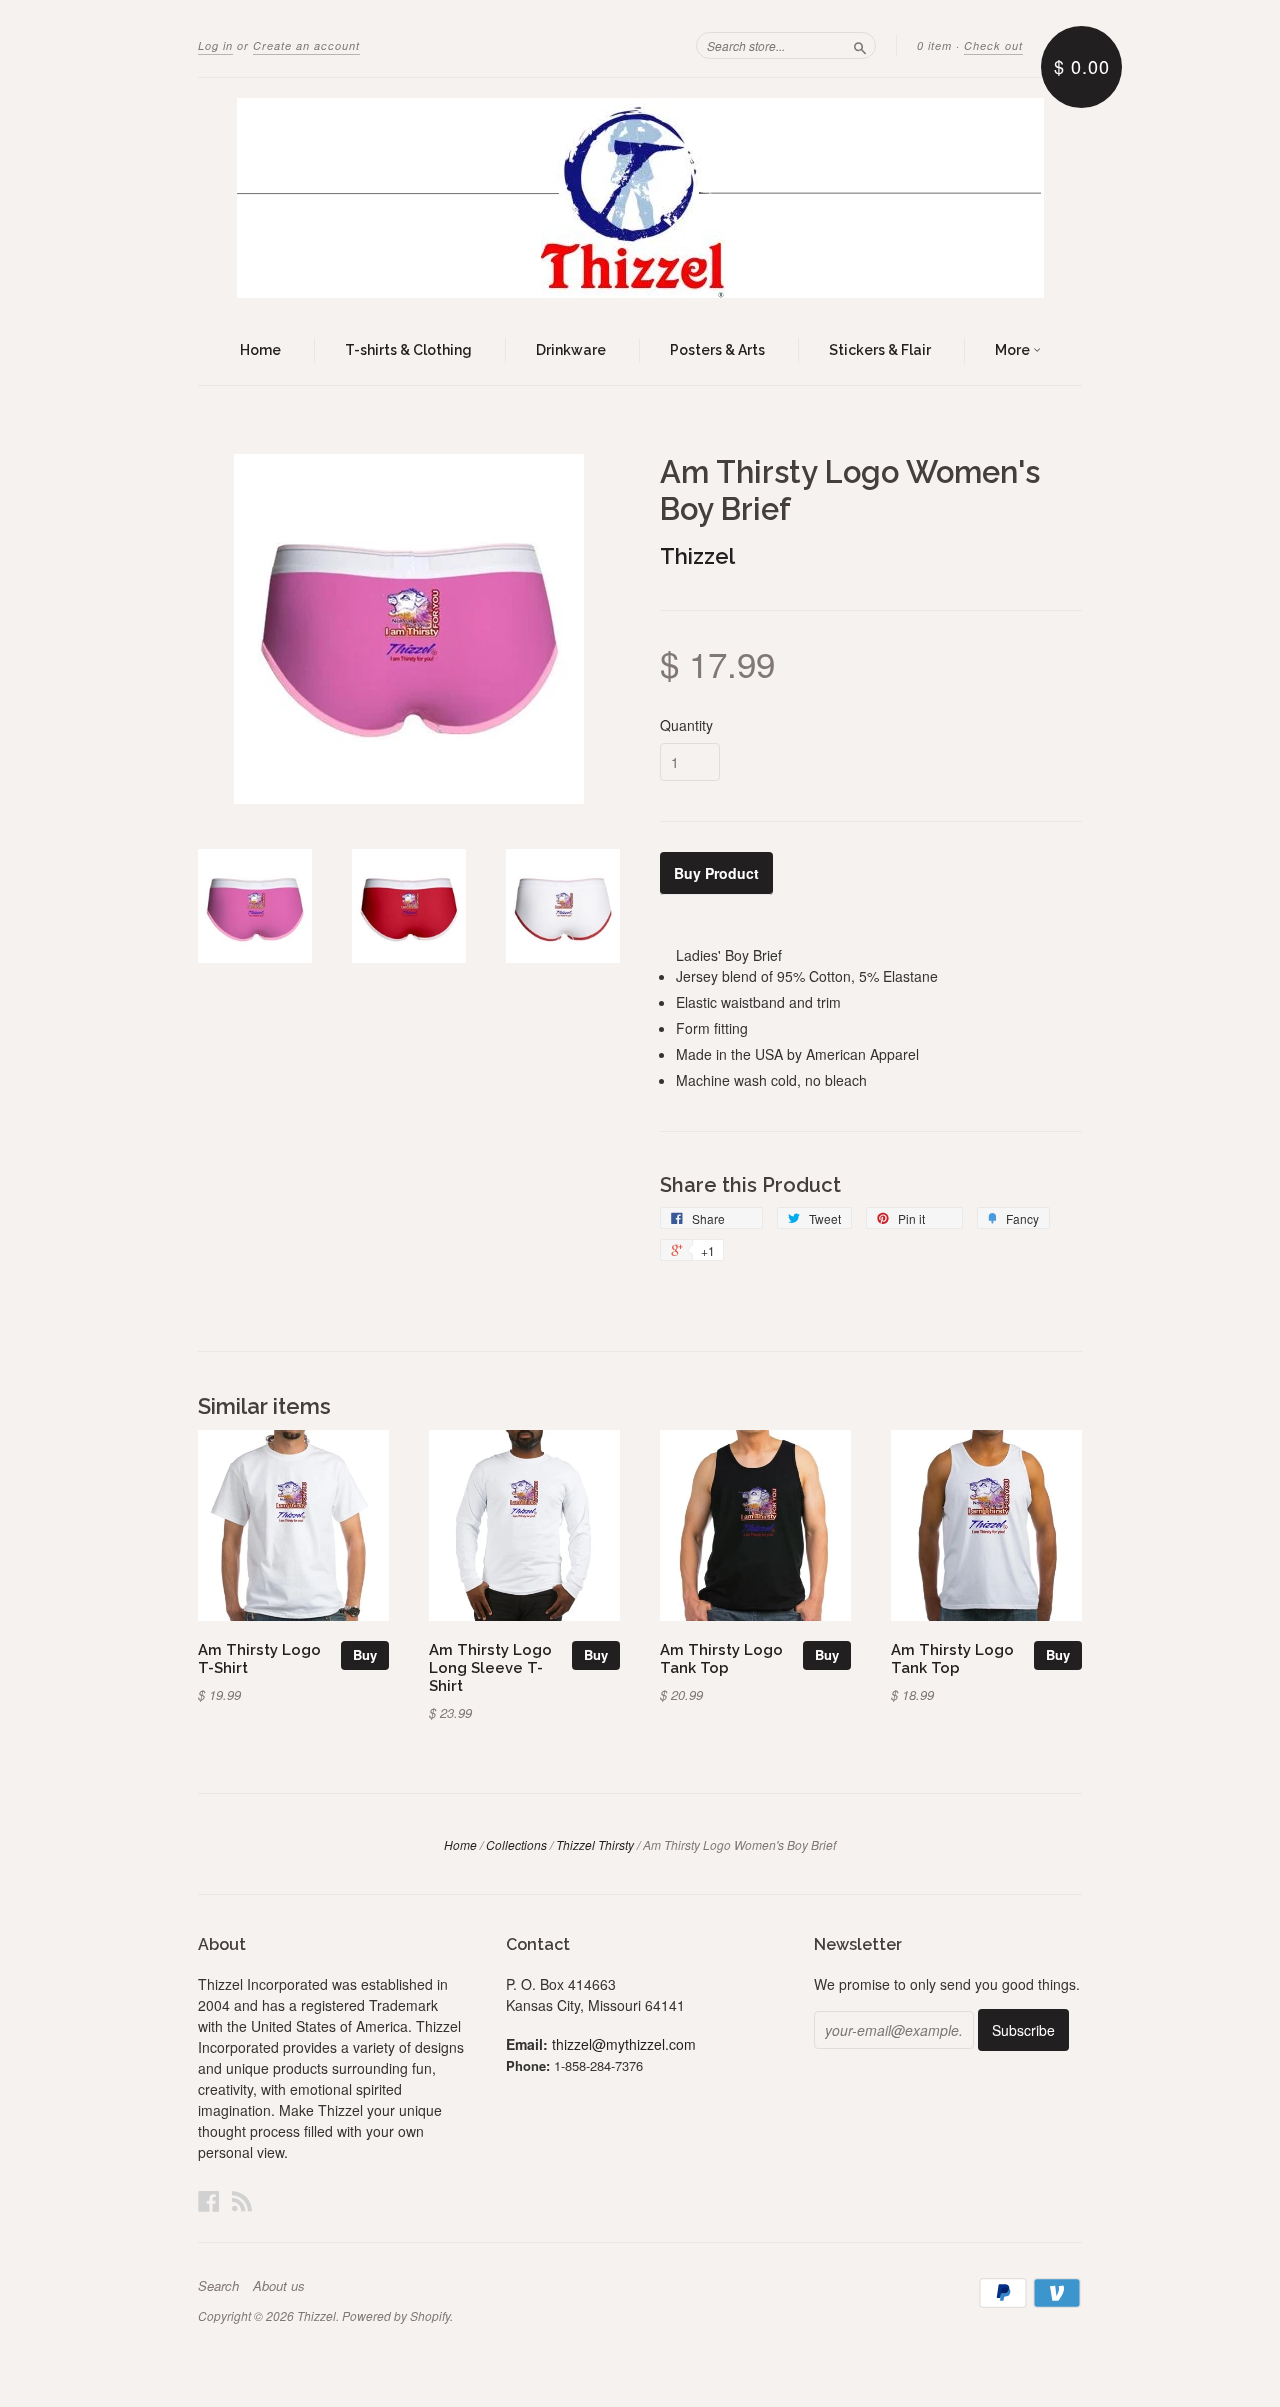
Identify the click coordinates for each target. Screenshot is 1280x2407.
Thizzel (697, 556)
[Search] (860, 45)
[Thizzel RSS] (242, 2200)
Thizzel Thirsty (595, 1844)
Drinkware (571, 350)
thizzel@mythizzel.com (624, 2044)
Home (260, 350)
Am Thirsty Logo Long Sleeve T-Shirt (490, 1667)
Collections (516, 1844)
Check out (993, 45)
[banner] (640, 198)
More (1014, 350)
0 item (934, 45)
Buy (365, 1654)
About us (279, 2286)
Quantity (686, 725)
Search (218, 2286)
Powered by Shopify (396, 2315)
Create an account (306, 45)
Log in (215, 45)
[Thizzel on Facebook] (209, 2200)
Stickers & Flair (880, 350)
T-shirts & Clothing (408, 350)
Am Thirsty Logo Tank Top (721, 1658)
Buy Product (716, 873)
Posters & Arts (717, 350)
